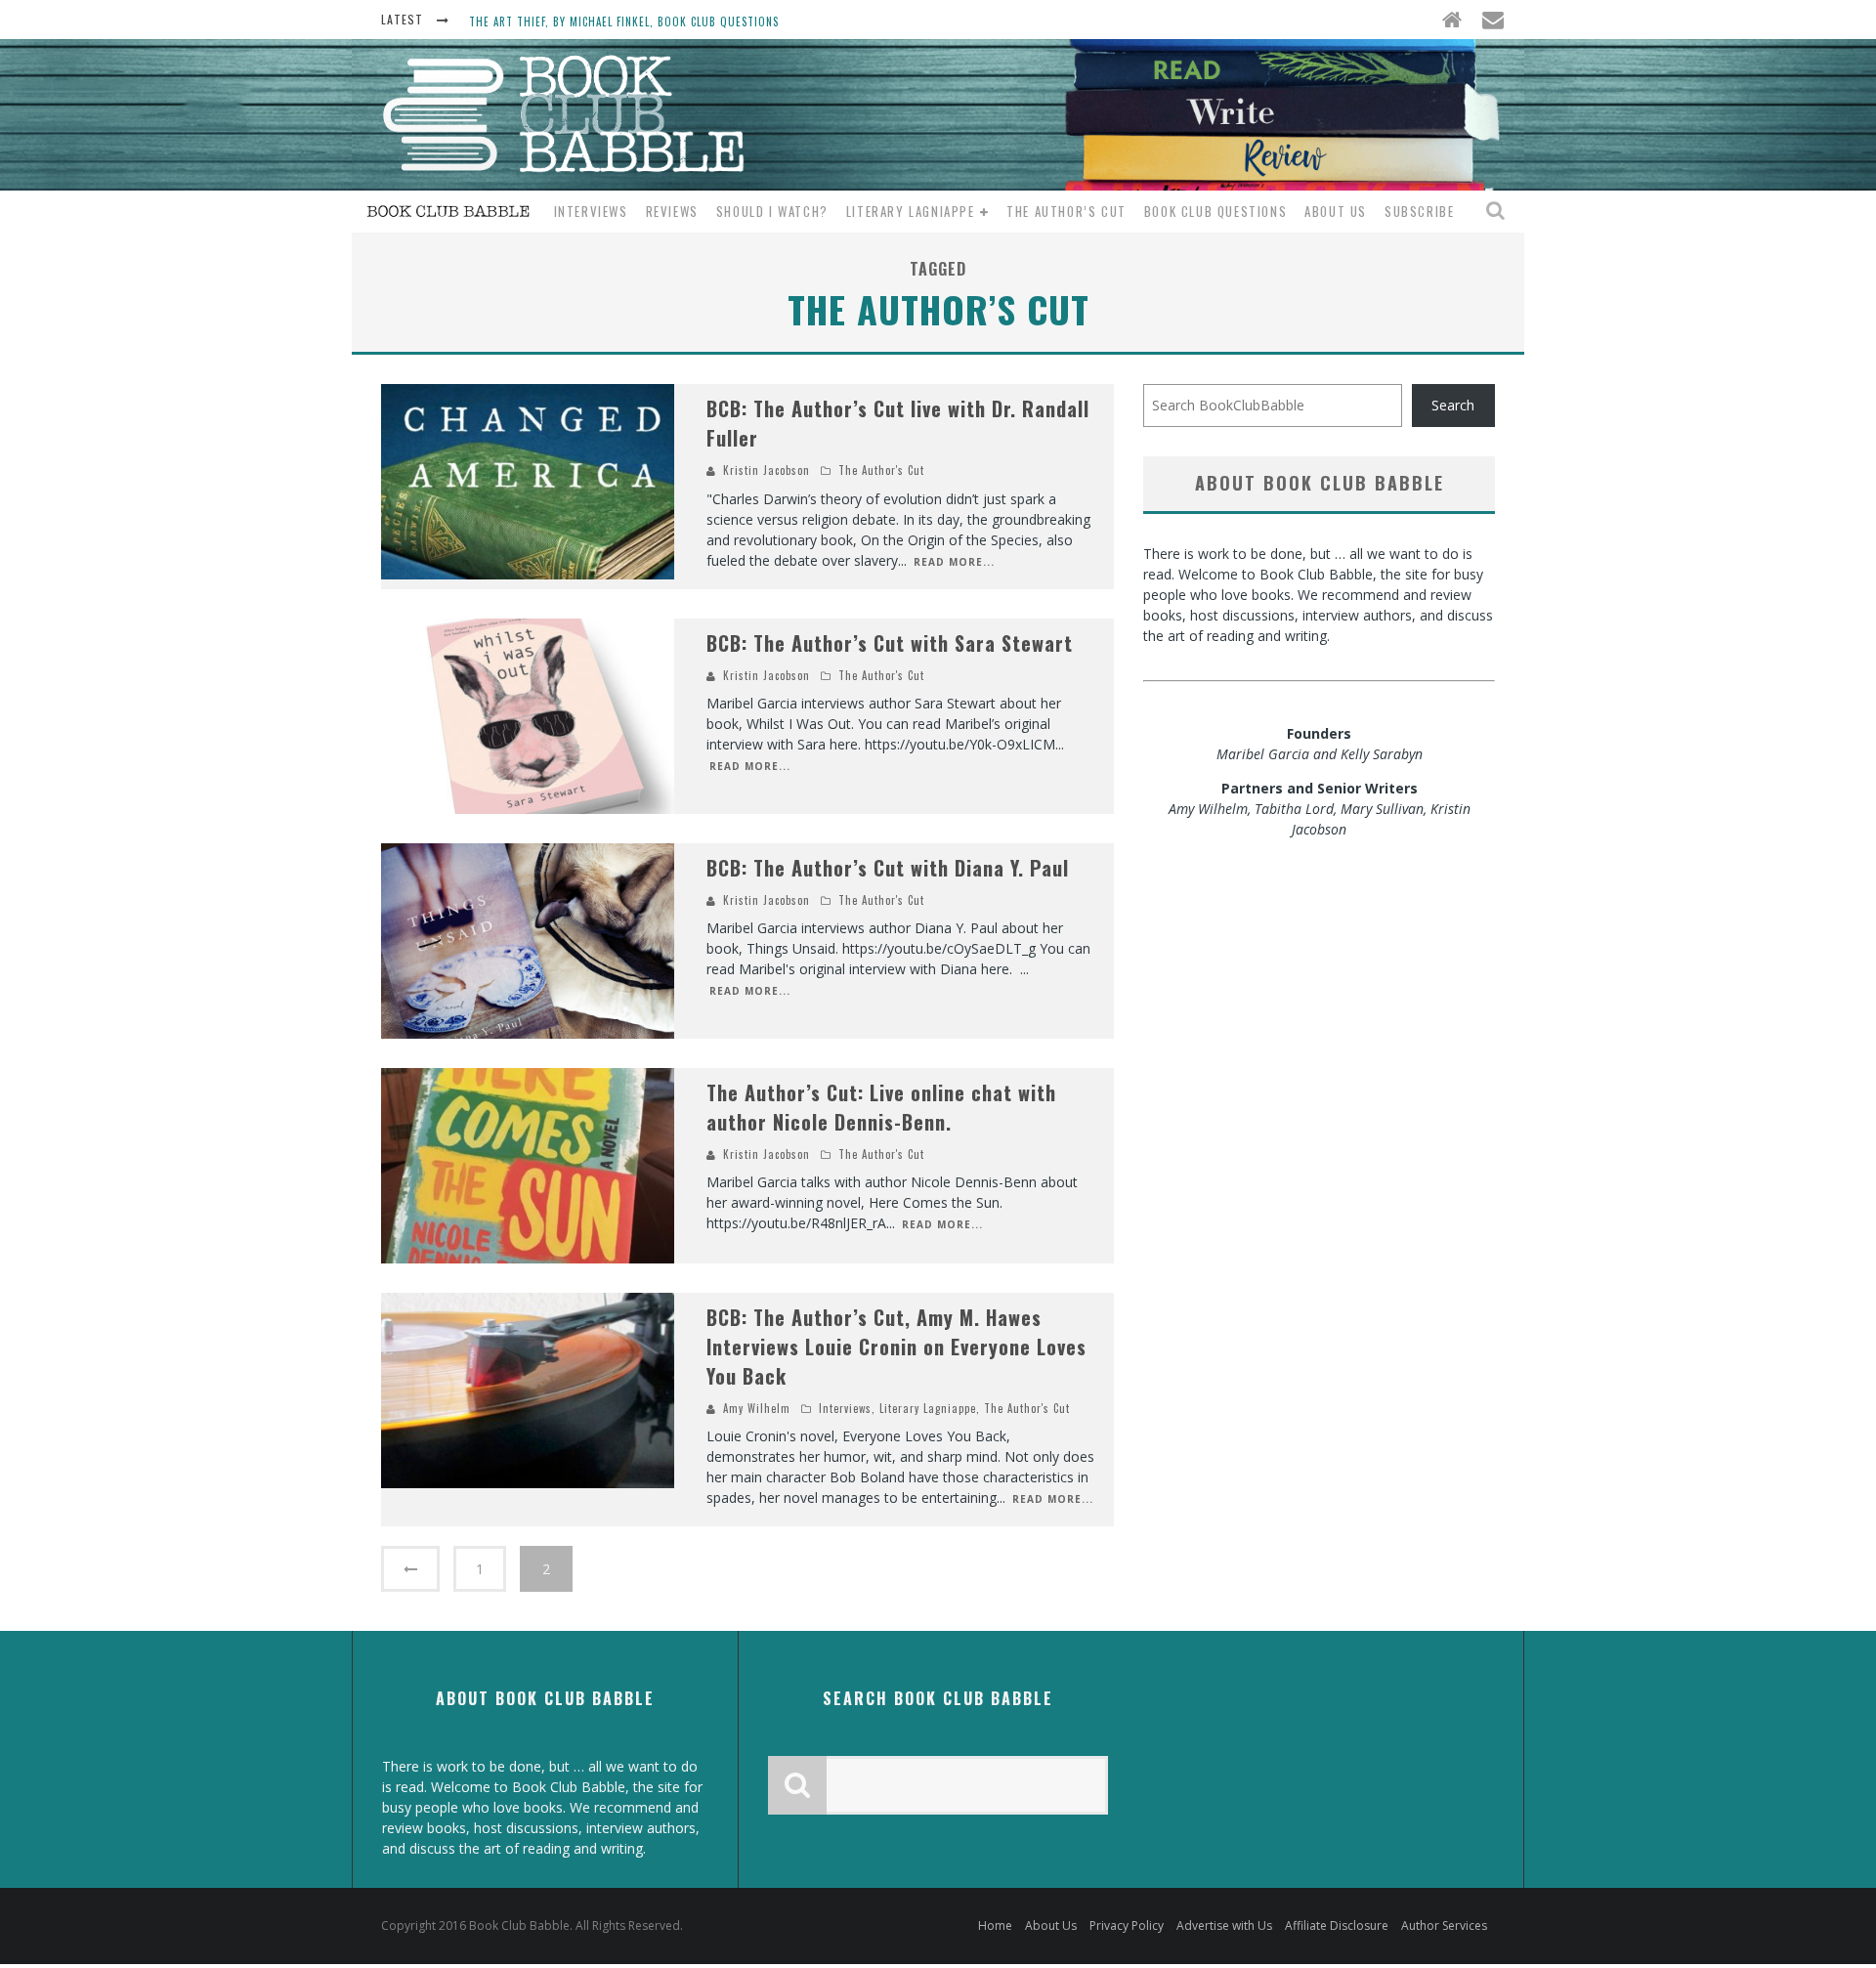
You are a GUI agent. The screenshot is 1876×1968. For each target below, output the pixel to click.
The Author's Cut (881, 470)
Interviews (591, 211)
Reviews (672, 211)
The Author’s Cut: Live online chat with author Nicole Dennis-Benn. (881, 1107)
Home (995, 1925)
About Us (1336, 211)
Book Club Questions (1215, 211)
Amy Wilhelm (757, 1408)
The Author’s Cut (1066, 211)
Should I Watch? (772, 211)
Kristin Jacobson (767, 470)
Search (1453, 405)
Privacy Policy (1127, 1925)
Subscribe (1419, 211)
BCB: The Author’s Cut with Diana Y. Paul (888, 868)
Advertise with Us (1224, 1925)
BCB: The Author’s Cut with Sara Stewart (890, 643)
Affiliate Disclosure (1337, 1925)
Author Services (1444, 1925)
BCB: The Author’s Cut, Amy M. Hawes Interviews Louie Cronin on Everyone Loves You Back (896, 1347)
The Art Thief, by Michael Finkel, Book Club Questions (624, 21)
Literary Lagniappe (911, 211)
